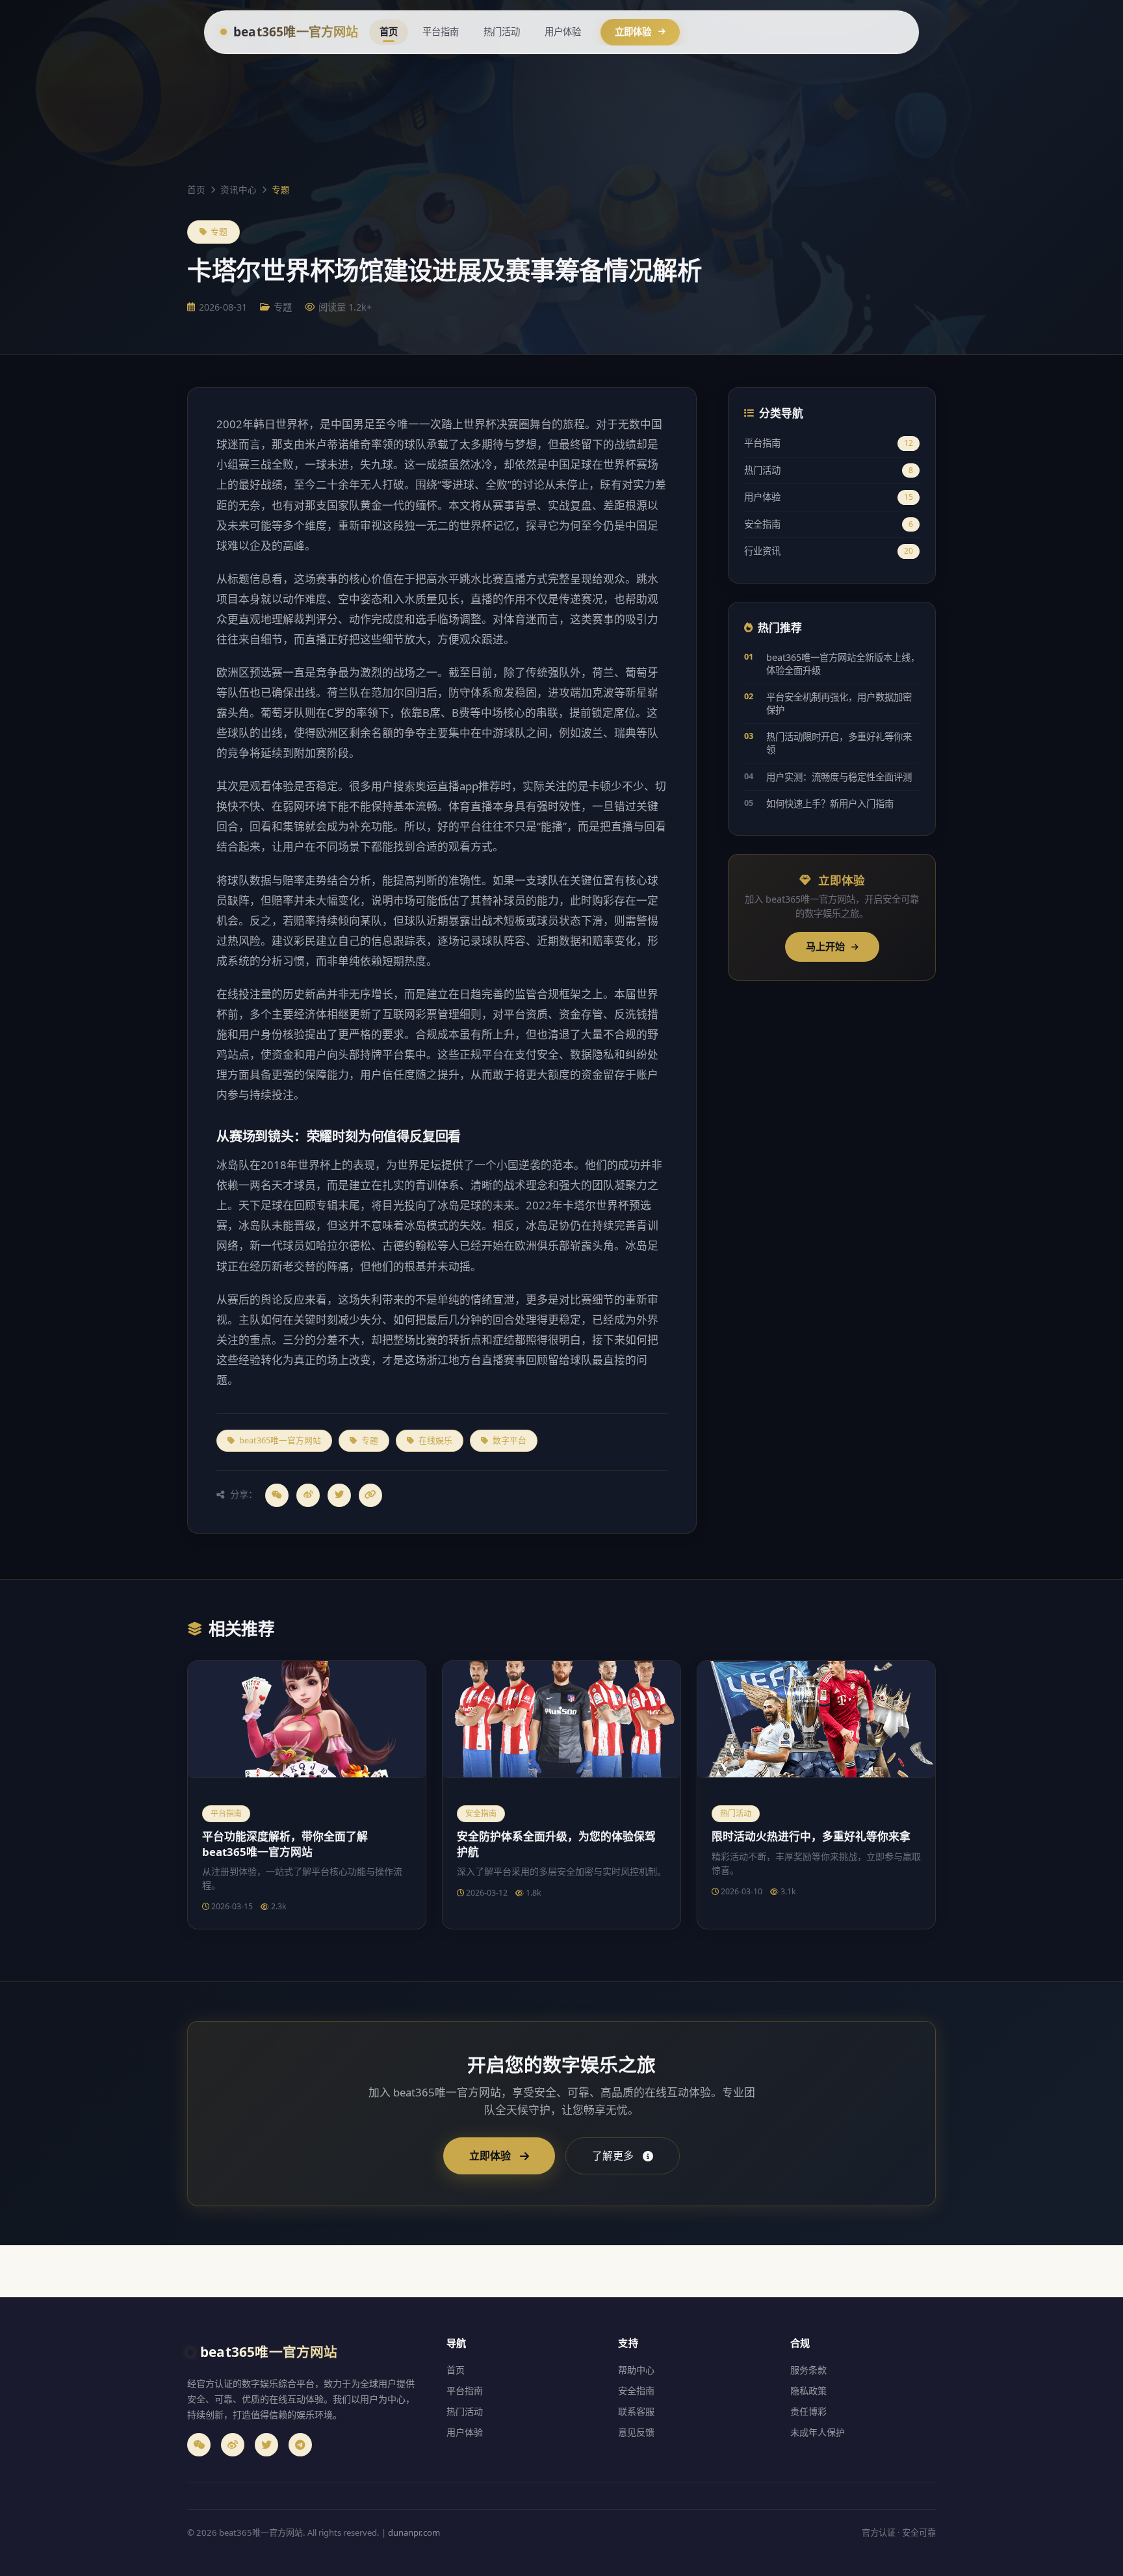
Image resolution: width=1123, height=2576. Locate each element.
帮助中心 (636, 2370)
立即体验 (633, 32)
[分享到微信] (277, 1495)
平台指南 (441, 32)
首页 (389, 32)
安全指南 (829, 524)
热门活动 (502, 32)
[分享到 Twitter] (339, 1495)
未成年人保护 (818, 2432)
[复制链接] (370, 1495)
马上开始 (827, 946)
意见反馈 (636, 2432)
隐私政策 (808, 2390)
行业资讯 (829, 551)
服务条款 (808, 2370)
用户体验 (563, 32)
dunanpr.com (414, 2532)
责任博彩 (808, 2411)
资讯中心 (239, 189)
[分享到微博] (308, 1495)
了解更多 (613, 2156)
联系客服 (636, 2411)
